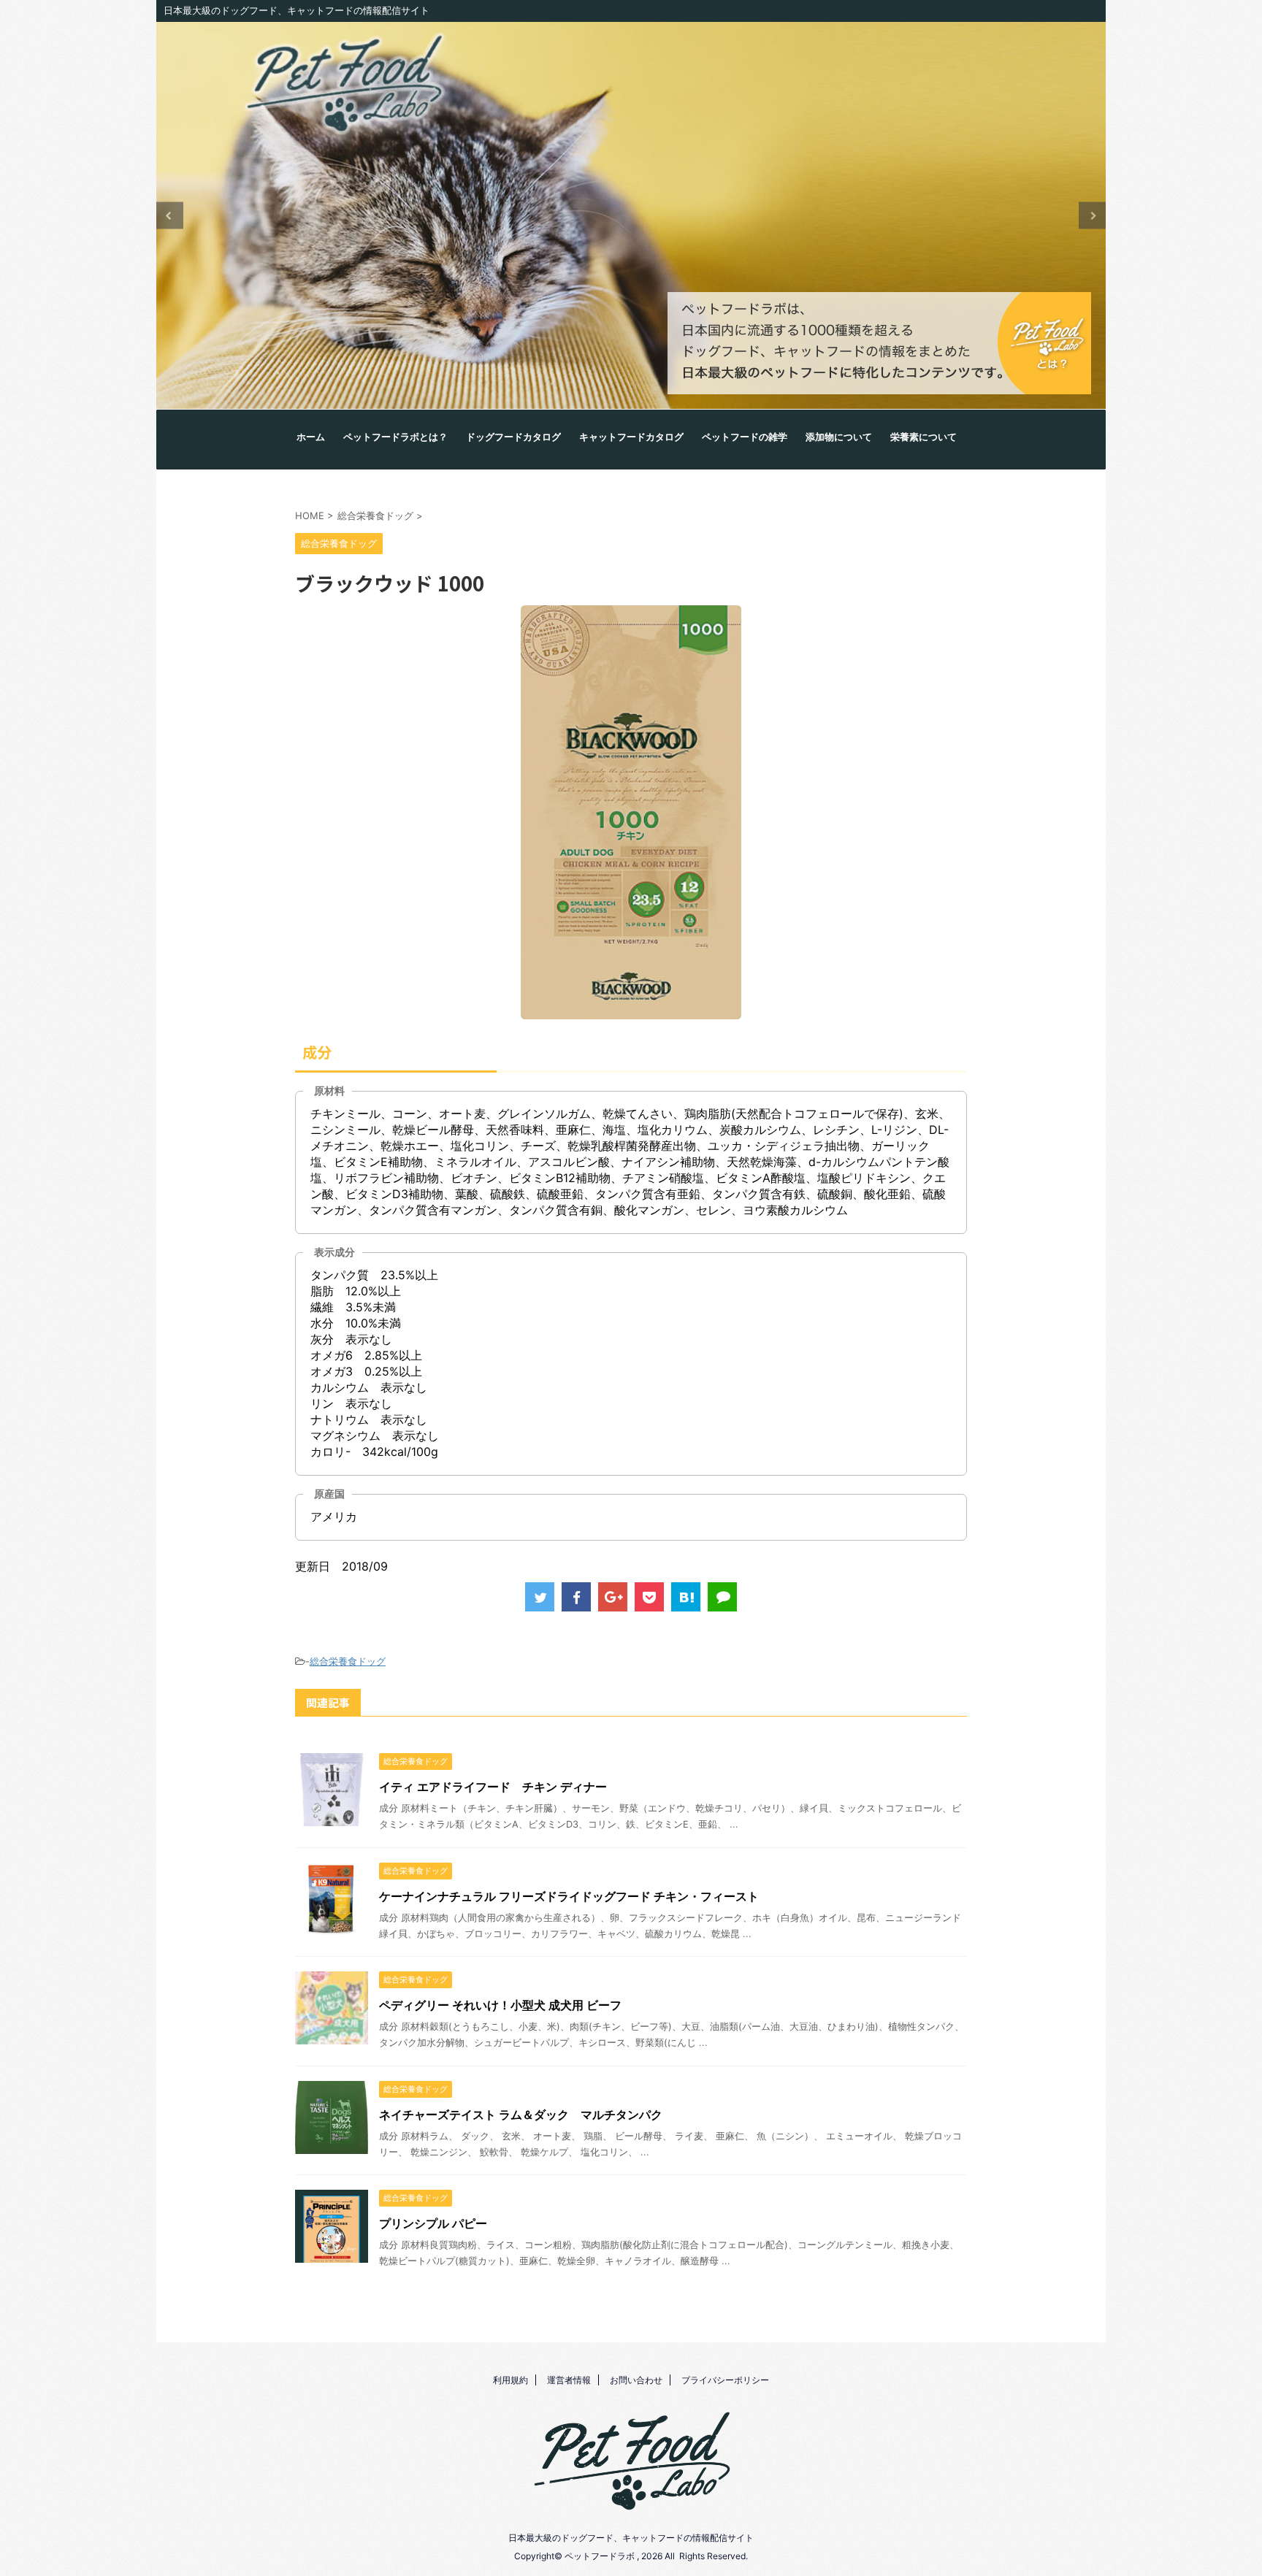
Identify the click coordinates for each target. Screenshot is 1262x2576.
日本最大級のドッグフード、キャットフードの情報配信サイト (631, 2538)
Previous (170, 216)
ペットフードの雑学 (745, 437)
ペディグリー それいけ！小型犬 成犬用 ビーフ (500, 2005)
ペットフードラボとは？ (395, 437)
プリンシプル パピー (433, 2223)
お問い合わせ (636, 2380)
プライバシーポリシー (725, 2380)
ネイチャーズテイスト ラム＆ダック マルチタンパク (521, 2115)
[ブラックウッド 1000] (686, 1597)
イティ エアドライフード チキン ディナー (493, 1787)
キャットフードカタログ (631, 437)
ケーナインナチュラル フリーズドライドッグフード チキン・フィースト (569, 1896)
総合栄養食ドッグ (348, 1661)
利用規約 (510, 2380)
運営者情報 (569, 2380)
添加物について (839, 437)
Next (1092, 216)
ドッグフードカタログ (513, 437)
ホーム (311, 437)
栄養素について (923, 437)
